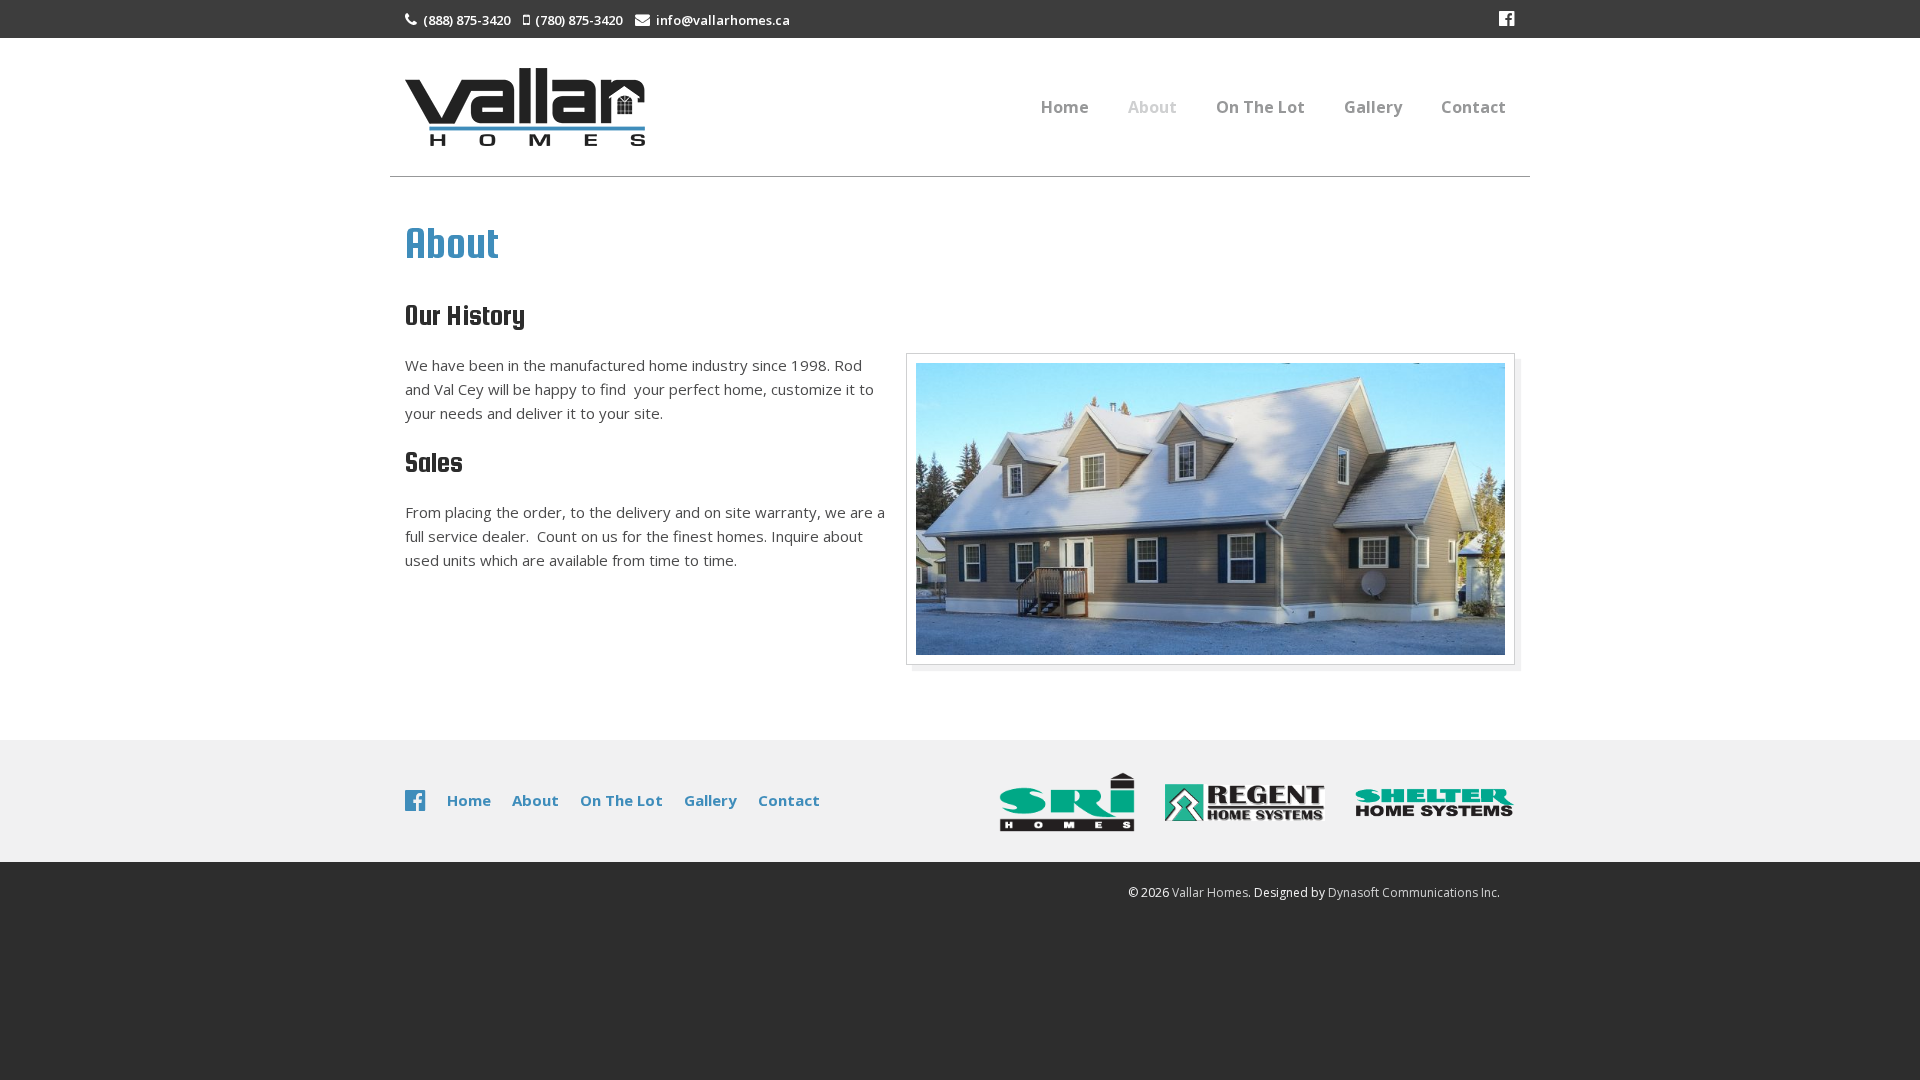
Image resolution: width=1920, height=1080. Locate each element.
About (1152, 107)
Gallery (1373, 107)
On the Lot (1260, 107)
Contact (1473, 107)
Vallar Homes (1210, 892)
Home (1065, 107)
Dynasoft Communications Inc (1412, 892)
